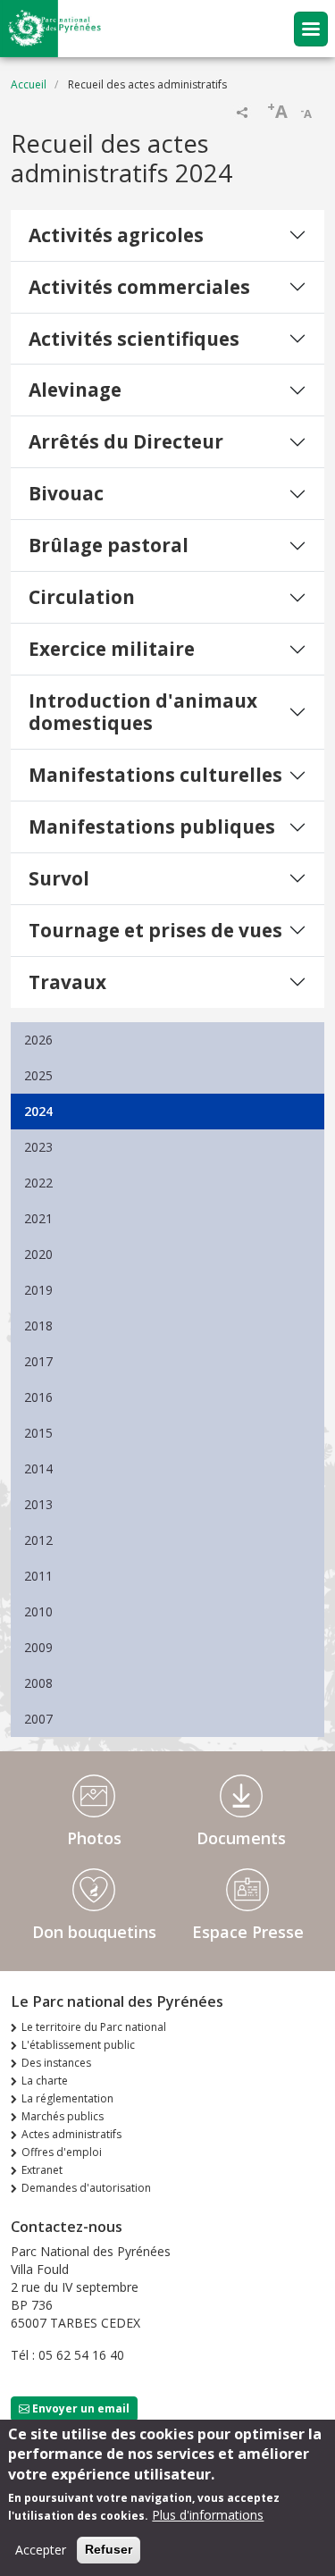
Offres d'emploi (62, 2152)
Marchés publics (63, 2116)
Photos (94, 1838)
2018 (38, 1326)
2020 (38, 1254)
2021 (38, 1218)
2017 (38, 1361)
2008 (38, 1683)
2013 (38, 1504)
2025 (38, 1075)
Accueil (29, 84)
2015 (38, 1433)
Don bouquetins (94, 1932)
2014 (38, 1468)
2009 (38, 1647)
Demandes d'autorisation (86, 2188)
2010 (38, 1611)
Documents (241, 1838)
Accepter (41, 2550)
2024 (38, 1111)
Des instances (56, 2063)
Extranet (42, 2170)
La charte (45, 2081)
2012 (38, 1540)
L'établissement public (78, 2045)
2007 (38, 1719)
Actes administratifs (71, 2134)
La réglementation (67, 2098)
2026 (38, 1040)
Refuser (109, 2549)
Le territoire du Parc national (94, 2027)
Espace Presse (248, 1932)
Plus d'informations (208, 2515)
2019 (38, 1290)
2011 (38, 1576)
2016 (38, 1397)
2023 (38, 1147)
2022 (38, 1183)
